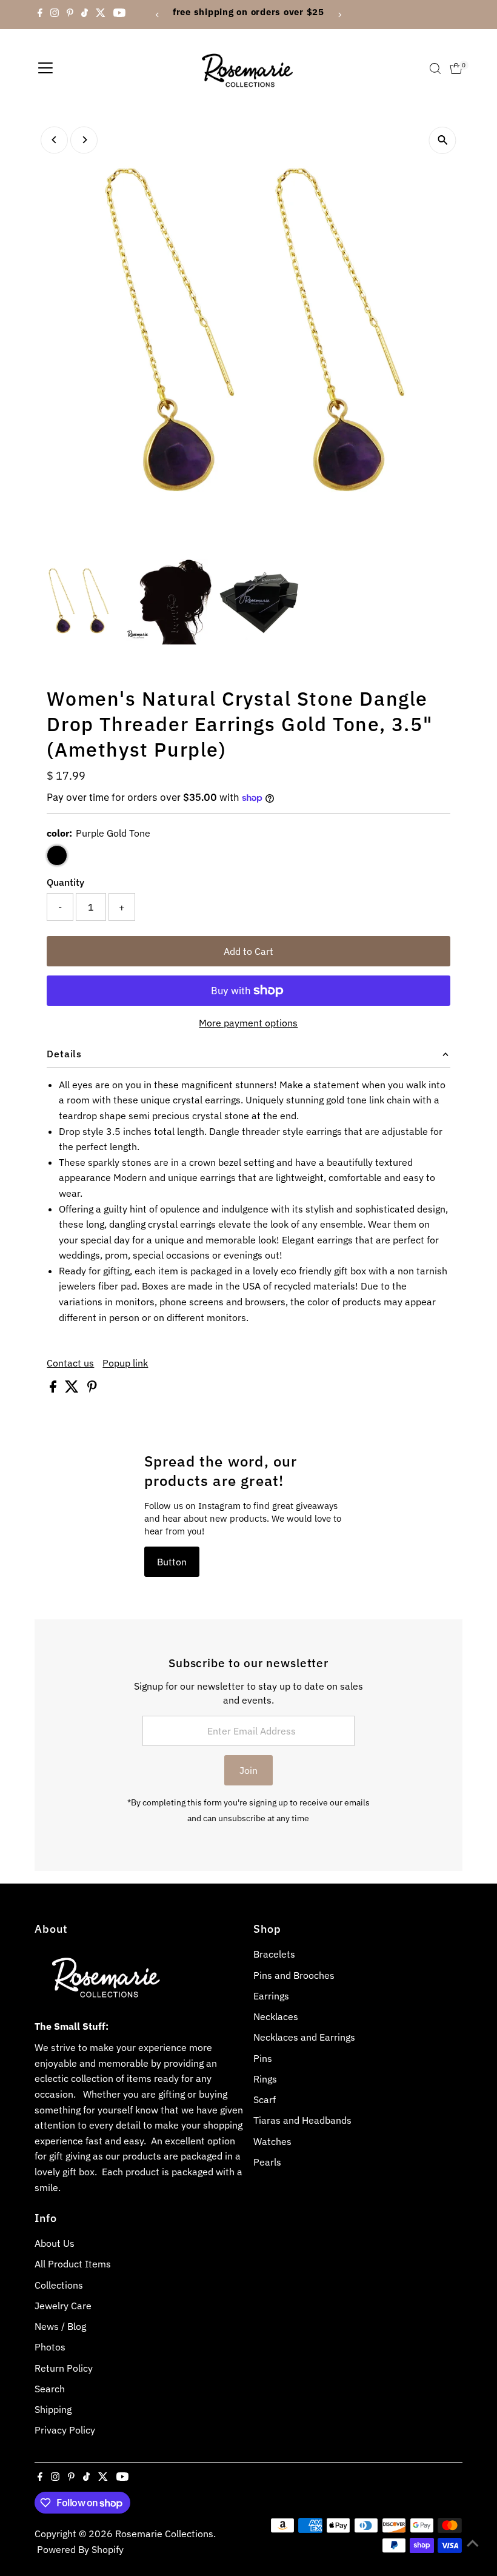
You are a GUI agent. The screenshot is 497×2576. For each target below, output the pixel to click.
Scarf (265, 2099)
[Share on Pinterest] (92, 1389)
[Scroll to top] (473, 2543)
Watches (272, 2141)
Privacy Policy (65, 2430)
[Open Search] (435, 69)
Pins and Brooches (294, 1975)
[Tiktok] (85, 15)
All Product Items (73, 2264)
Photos (50, 2347)
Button (172, 1562)
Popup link (125, 1363)
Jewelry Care (63, 2306)
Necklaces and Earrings (304, 2037)
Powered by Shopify (80, 2549)
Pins (263, 2058)
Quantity (65, 882)
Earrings (271, 1996)
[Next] (339, 15)
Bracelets (274, 1954)
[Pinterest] (70, 15)
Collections (59, 2285)
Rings (265, 2079)
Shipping (53, 2409)
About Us (55, 2243)
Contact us (70, 1363)
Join (248, 1770)
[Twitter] (101, 15)
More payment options (248, 1023)
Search (50, 2389)
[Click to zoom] (443, 140)
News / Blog (60, 2326)
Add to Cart (248, 951)
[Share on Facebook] (54, 1389)
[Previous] (158, 15)
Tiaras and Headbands (302, 2120)
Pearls (267, 2162)
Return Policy (64, 2368)
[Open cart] (456, 69)
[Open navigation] (45, 69)
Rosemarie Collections (164, 2534)
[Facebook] (40, 15)
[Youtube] (119, 15)
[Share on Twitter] (73, 1389)
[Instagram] (55, 15)
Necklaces (276, 2016)
